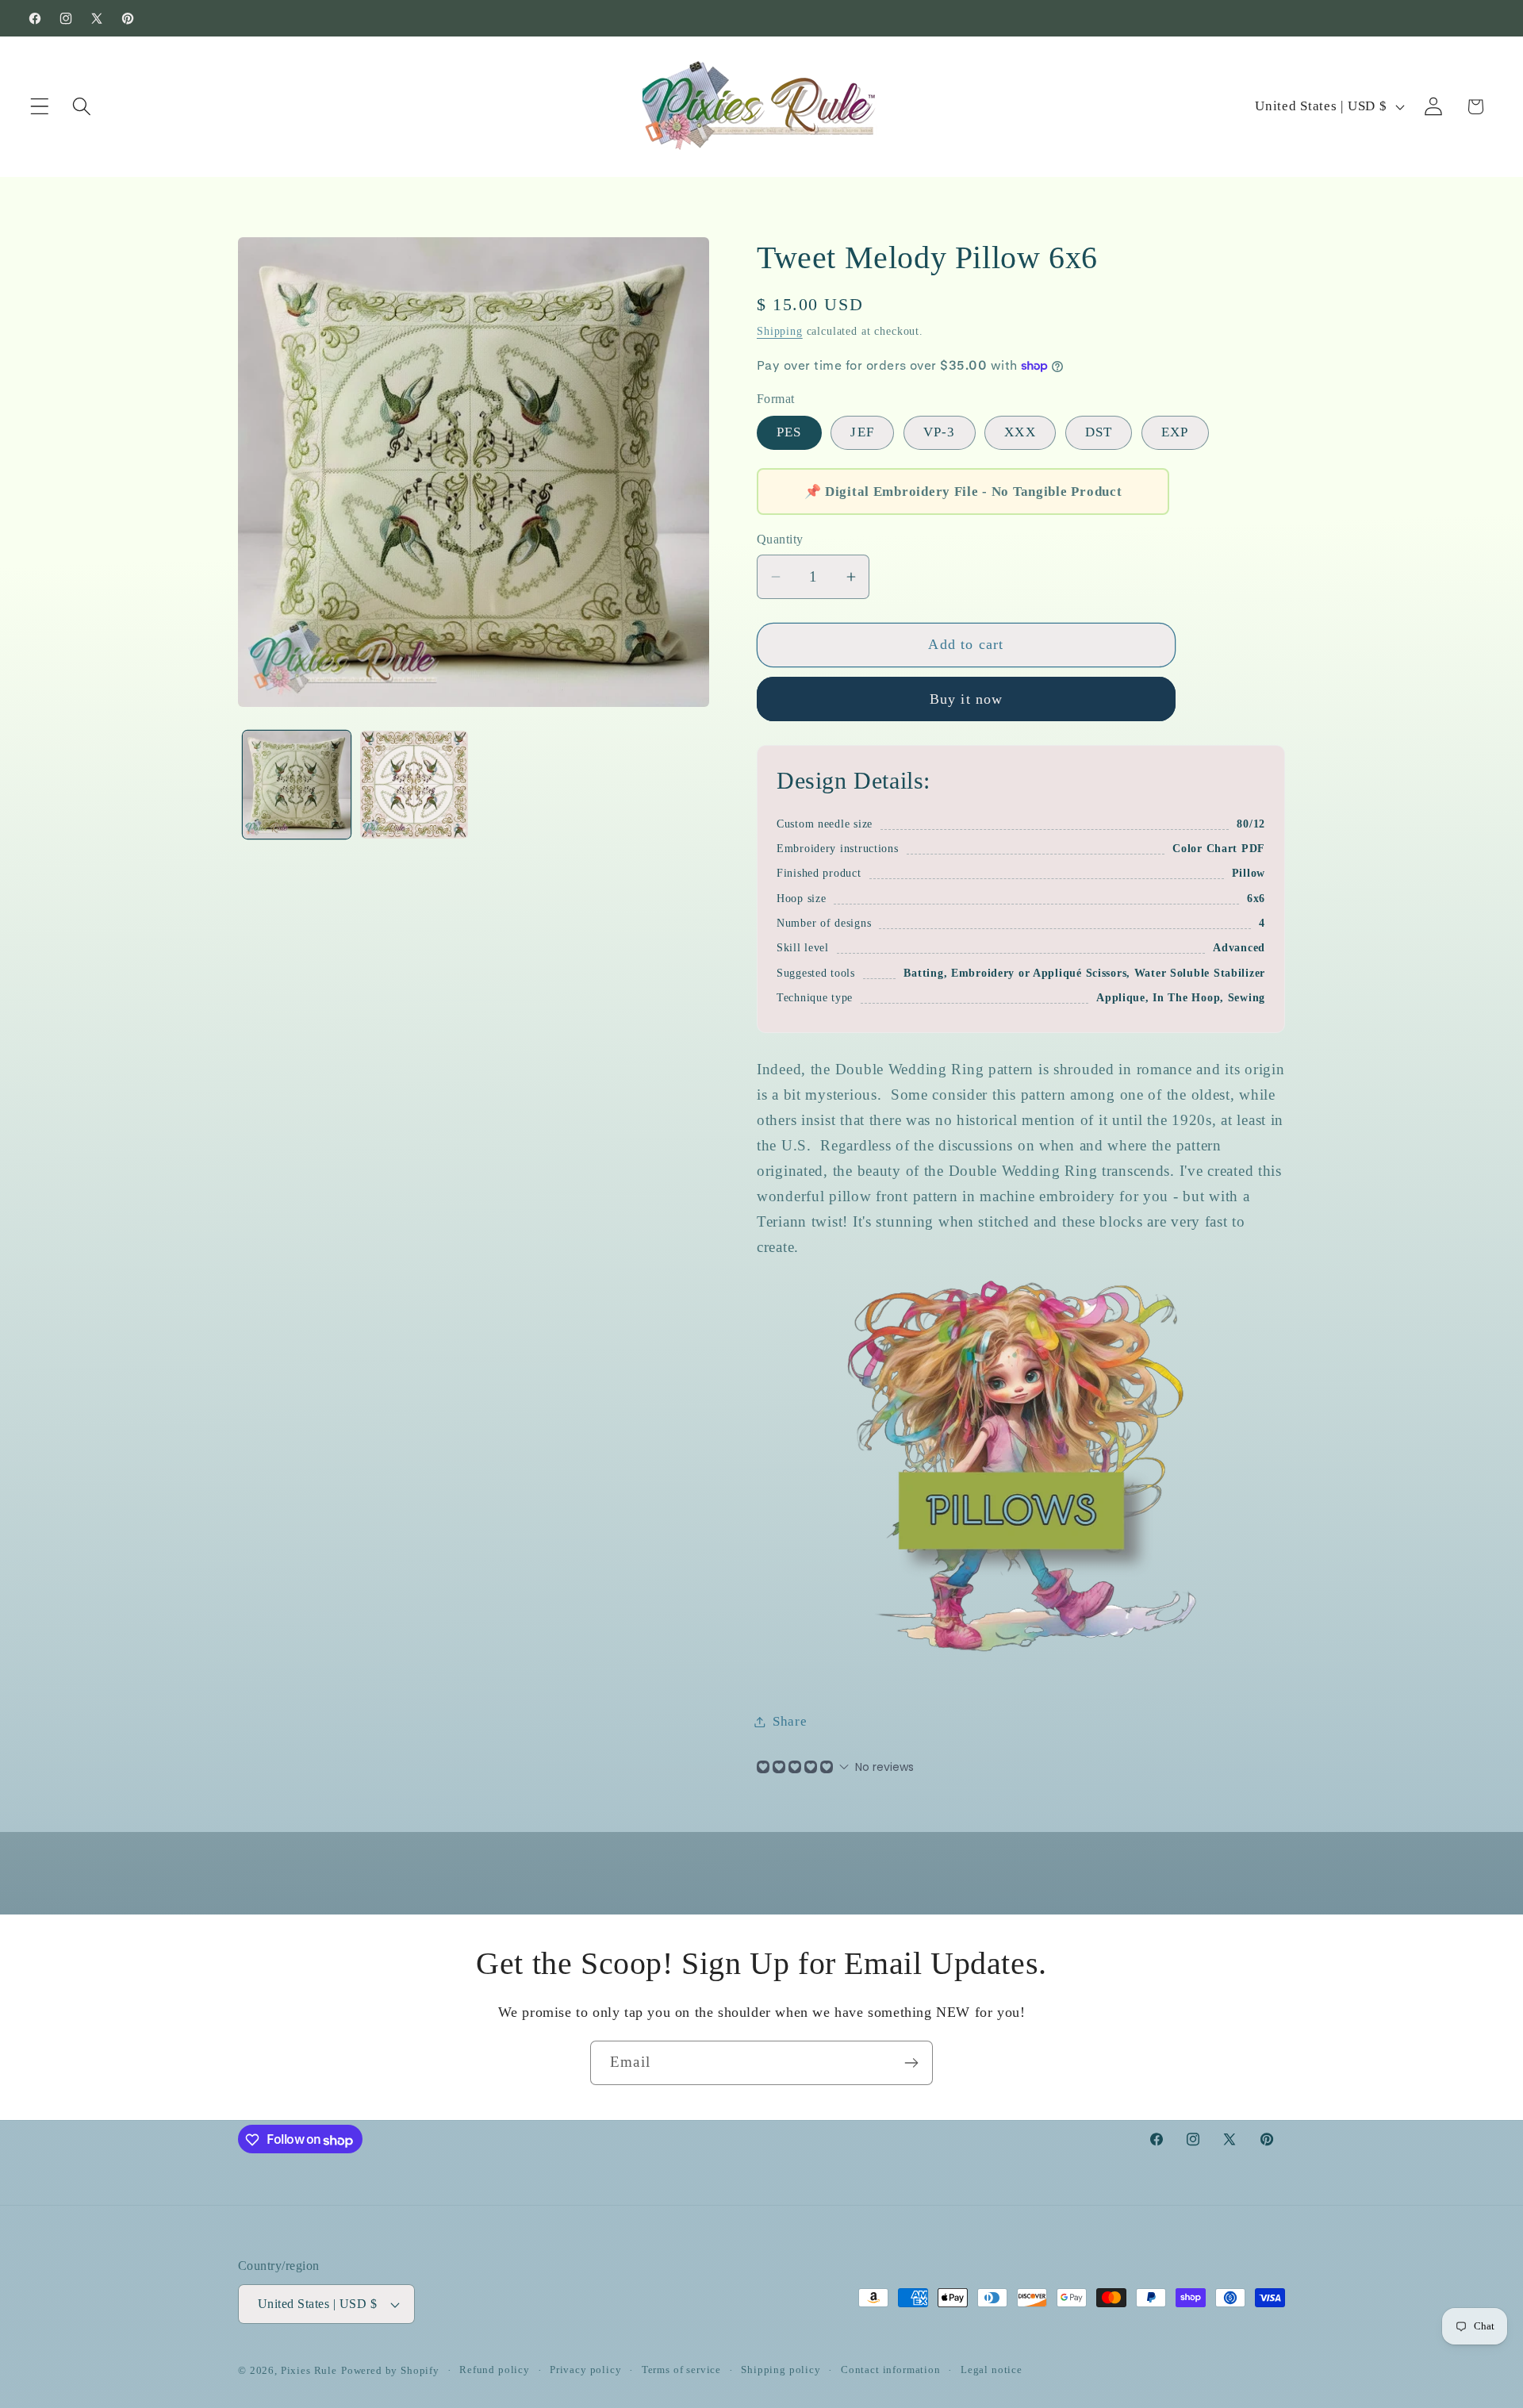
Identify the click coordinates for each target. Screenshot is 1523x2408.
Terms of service (681, 2370)
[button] (40, 107)
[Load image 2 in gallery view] (414, 785)
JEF (862, 433)
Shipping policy (781, 2370)
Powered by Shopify (390, 2370)
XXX (1020, 433)
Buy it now (967, 699)
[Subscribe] (911, 2063)
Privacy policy (586, 2370)
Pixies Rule (309, 2370)
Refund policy (495, 2370)
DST (1099, 433)
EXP (1175, 433)
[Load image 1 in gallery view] (297, 785)
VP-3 (940, 433)
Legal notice (992, 2370)
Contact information (891, 2370)
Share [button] (790, 1721)
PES (789, 433)
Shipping (780, 332)
